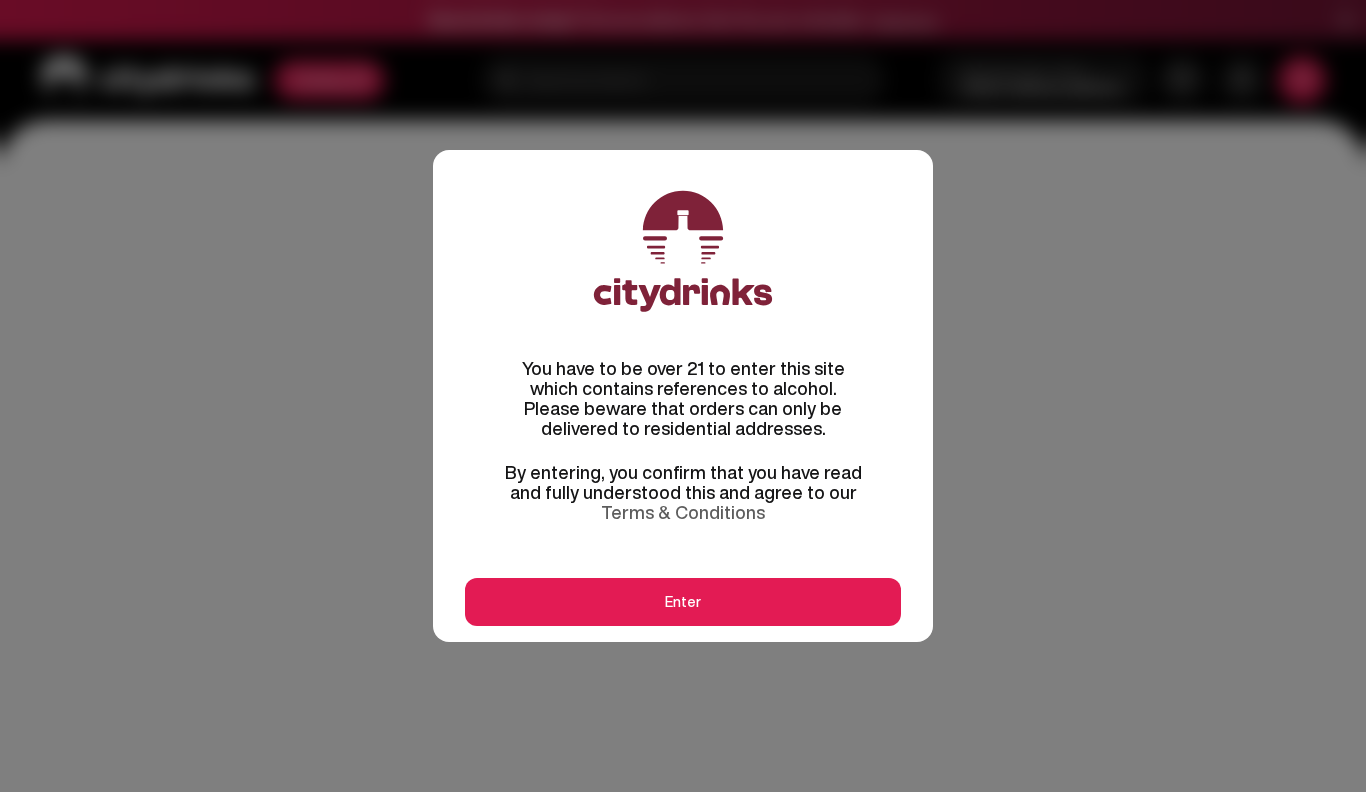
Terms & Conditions (683, 512)
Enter (683, 602)
